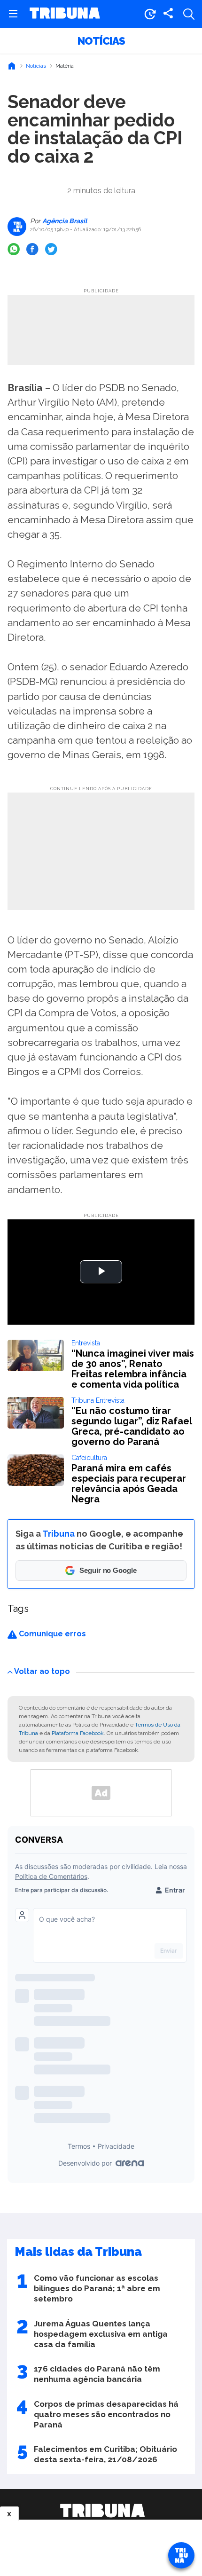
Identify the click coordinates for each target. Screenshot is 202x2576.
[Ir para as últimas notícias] (150, 14)
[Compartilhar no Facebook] (32, 249)
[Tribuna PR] (102, 2511)
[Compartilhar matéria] (168, 14)
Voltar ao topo (42, 1671)
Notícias (101, 41)
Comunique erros (51, 1634)
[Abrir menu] (13, 14)
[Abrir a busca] (189, 14)
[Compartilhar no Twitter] (51, 249)
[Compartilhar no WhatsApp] (14, 249)
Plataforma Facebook (78, 1733)
